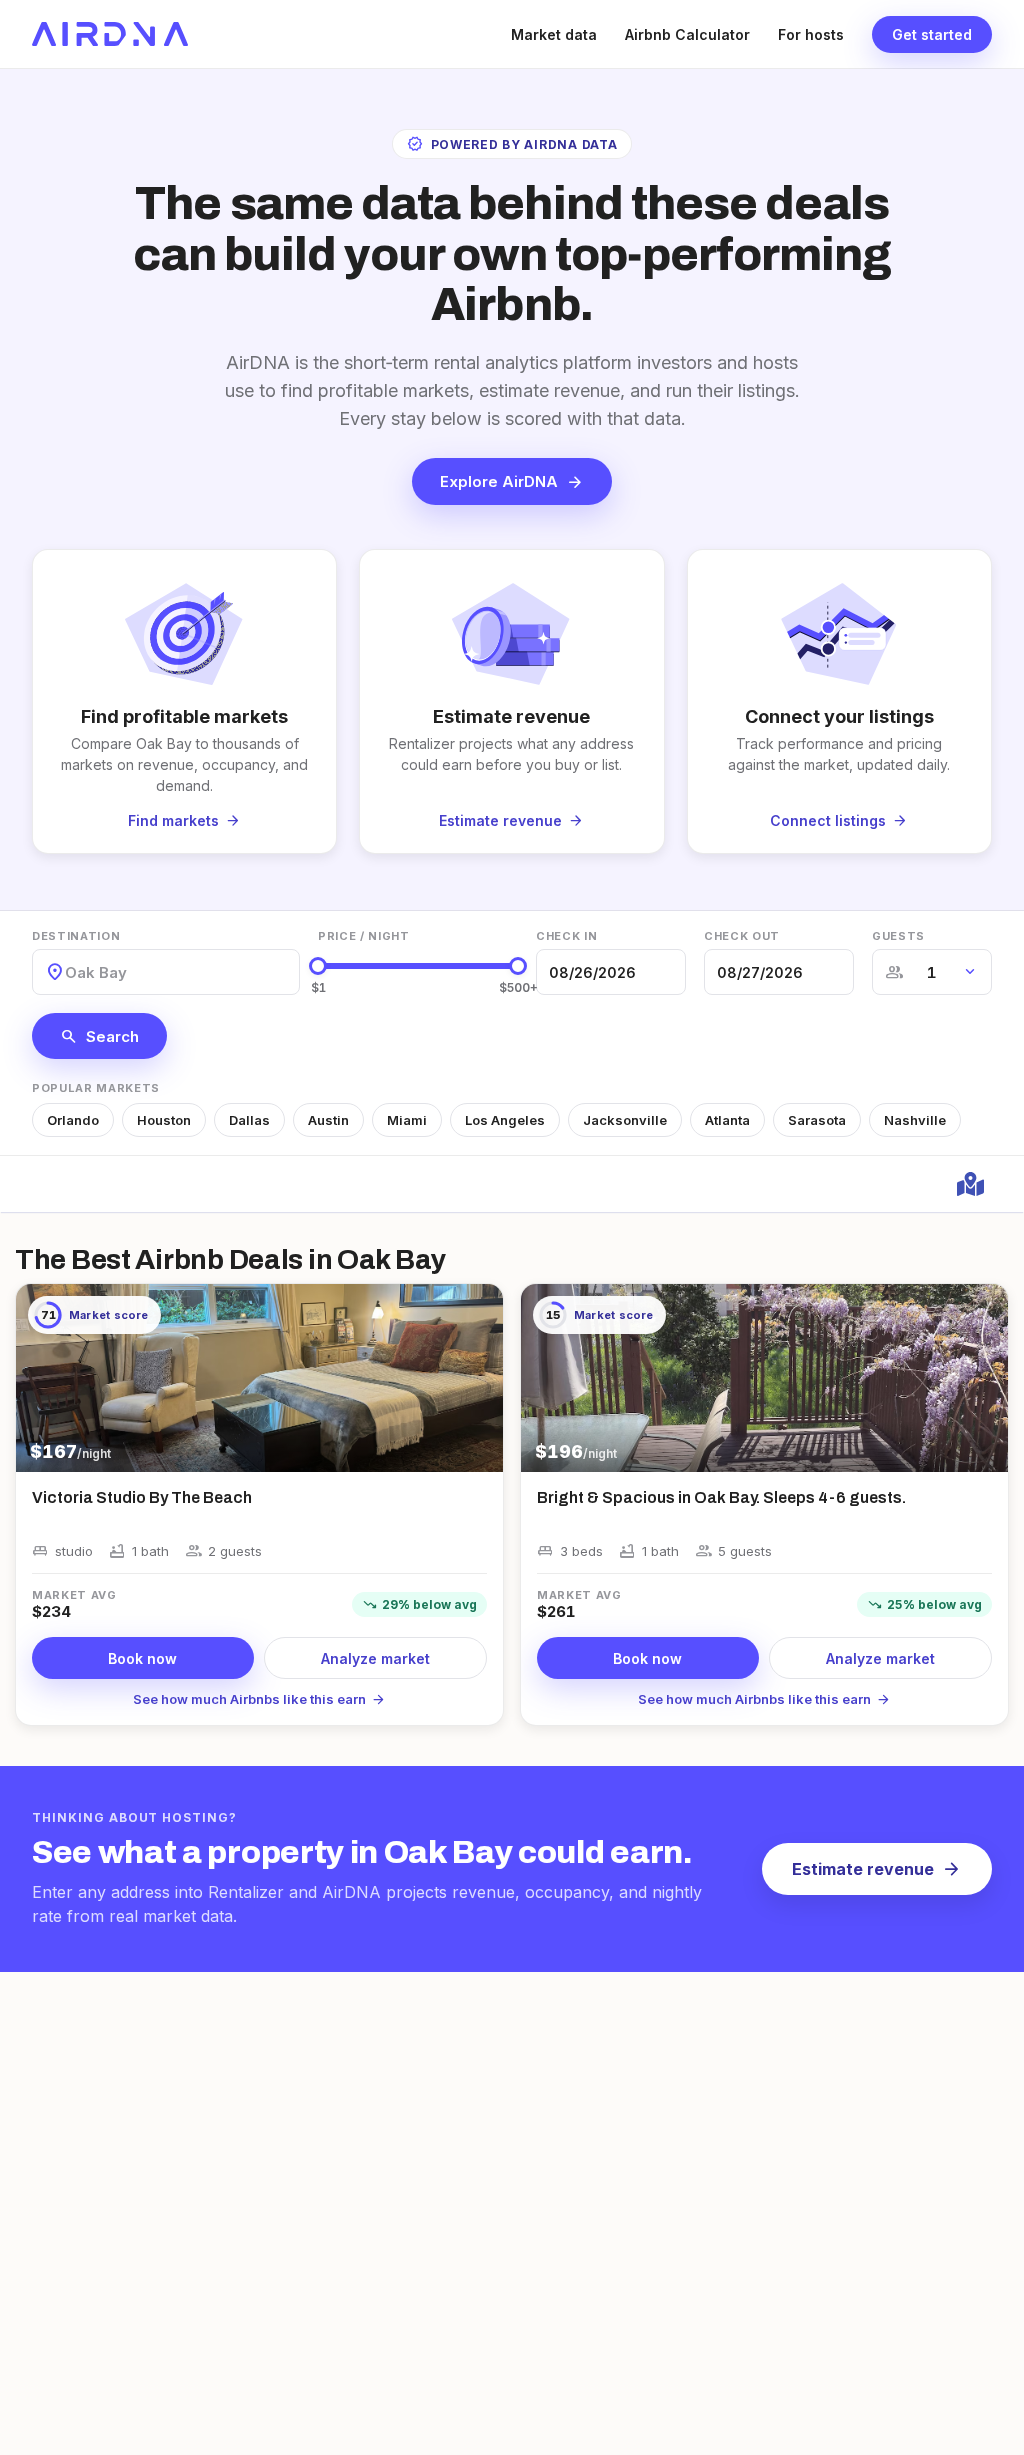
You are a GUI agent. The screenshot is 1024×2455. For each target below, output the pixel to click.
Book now (142, 1658)
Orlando (73, 1120)
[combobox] (67, 972)
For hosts (811, 34)
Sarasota (817, 1120)
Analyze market (375, 1658)
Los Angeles (505, 1120)
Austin (328, 1120)
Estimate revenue (877, 1869)
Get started (932, 34)
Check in (566, 936)
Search (99, 1036)
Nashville (915, 1120)
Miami (407, 1120)
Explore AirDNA (512, 482)
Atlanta (727, 1120)
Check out (742, 936)
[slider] (318, 966)
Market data (554, 34)
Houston (164, 1120)
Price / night (364, 936)
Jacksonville (625, 1120)
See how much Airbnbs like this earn (259, 1699)
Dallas (249, 1120)
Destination (76, 936)
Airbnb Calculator (687, 34)
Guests (898, 936)
